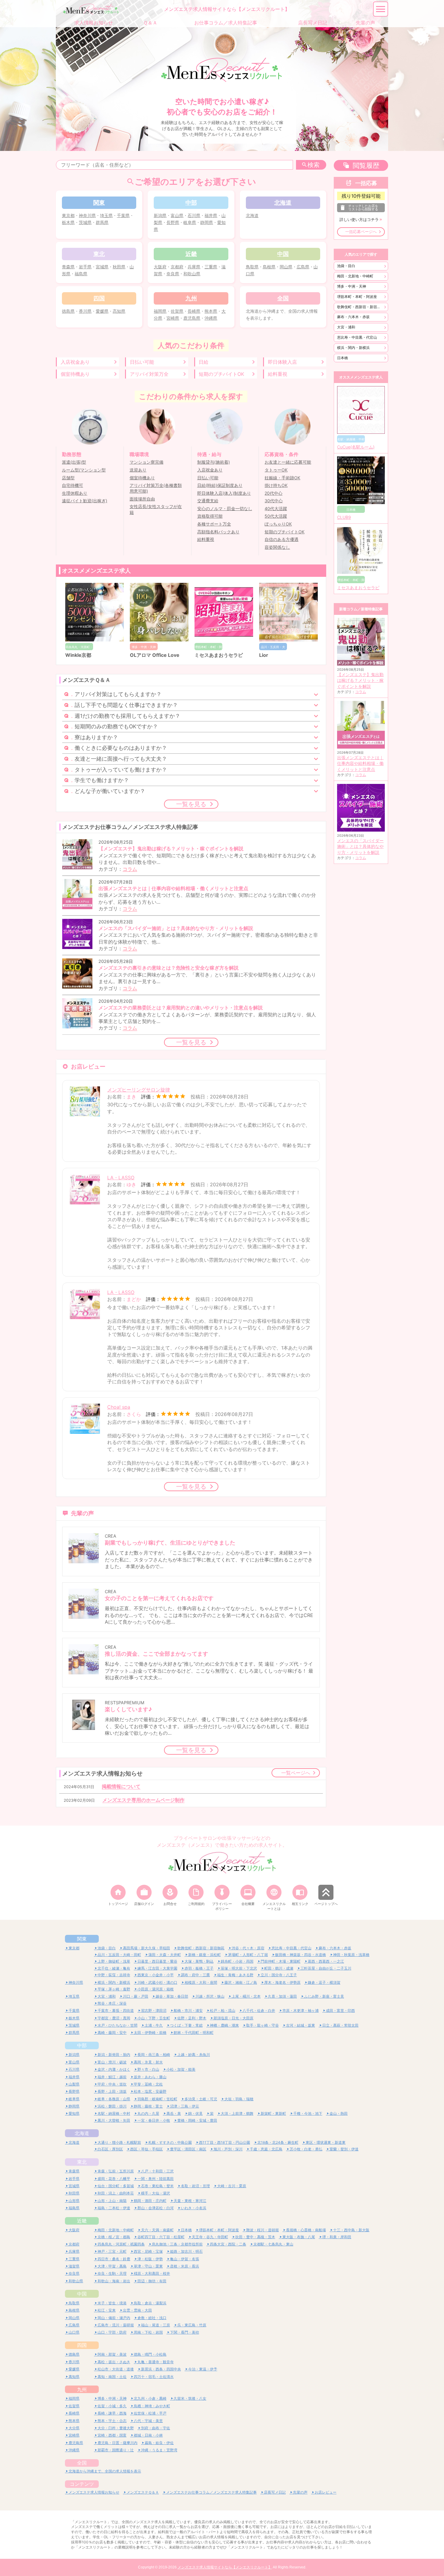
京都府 (177, 267)
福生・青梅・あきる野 (235, 1975)
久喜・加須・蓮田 (282, 1996)
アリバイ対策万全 (149, 374)
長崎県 (194, 311)
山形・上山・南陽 (112, 2201)
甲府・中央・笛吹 (112, 2084)
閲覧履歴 (366, 165)
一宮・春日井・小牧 (154, 2120)
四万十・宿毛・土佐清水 (154, 2377)
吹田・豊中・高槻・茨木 (255, 2237)
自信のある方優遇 (282, 539)
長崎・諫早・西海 (112, 2413)
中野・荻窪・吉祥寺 (114, 1975)
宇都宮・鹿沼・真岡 (114, 2018)
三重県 (211, 267)
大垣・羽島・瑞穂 (239, 2099)
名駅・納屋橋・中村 (114, 2113)
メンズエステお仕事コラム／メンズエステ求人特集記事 (211, 2492)
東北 (82, 2162)
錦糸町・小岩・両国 (237, 1961)
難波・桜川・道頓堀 (262, 2230)
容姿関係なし (277, 547)
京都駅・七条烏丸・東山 (273, 2244)
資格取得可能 (210, 516)
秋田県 (119, 267)
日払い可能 (142, 362)
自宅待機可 (72, 485)
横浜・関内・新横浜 (353, 348)
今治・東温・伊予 (203, 2369)
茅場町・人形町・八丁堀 (248, 1955)
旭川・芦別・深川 (228, 2149)
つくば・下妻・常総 (186, 2025)
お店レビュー (326, 2492)
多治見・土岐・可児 (201, 2099)
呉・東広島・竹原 (192, 2325)
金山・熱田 (339, 2113)
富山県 (177, 215)
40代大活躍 (276, 509)
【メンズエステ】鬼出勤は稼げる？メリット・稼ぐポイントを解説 (360, 681)
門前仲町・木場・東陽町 (281, 1961)
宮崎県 (173, 318)
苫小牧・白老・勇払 (306, 2149)
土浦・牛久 (154, 2025)
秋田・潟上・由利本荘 (116, 2193)
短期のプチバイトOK (221, 374)
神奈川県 (87, 215)
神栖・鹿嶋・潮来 (224, 2025)
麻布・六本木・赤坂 (353, 317)
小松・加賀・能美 (181, 2069)
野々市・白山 (148, 2069)
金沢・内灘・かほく (114, 2069)
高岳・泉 (174, 2113)
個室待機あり (75, 374)
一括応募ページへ (361, 232)
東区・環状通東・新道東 (326, 2142)
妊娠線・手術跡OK (282, 478)
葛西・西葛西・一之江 (326, 1961)
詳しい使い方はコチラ (359, 220)
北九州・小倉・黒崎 (150, 2398)
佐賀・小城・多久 (112, 2406)
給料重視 (278, 374)
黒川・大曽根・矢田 (114, 2120)
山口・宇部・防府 (112, 2332)
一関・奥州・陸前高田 (156, 2179)
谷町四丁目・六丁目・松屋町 (161, 2237)
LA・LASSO (121, 1178)
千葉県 (123, 215)
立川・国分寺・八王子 (279, 1975)
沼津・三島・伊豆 (185, 2106)
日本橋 (343, 358)
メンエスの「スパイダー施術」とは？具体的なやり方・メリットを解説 (360, 847)
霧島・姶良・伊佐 (159, 2443)
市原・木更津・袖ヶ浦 (301, 2010)
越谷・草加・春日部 (172, 1996)
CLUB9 (344, 517)
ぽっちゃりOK (278, 524)
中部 (82, 2045)
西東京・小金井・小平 (156, 1975)
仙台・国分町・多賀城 (116, 2186)
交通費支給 (208, 501)
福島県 (81, 274)
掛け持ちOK (276, 485)
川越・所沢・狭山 (210, 1996)
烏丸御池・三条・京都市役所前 (177, 2244)
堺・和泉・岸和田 (337, 2237)
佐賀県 (177, 311)
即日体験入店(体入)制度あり (224, 493)
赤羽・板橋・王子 (199, 1968)
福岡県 (160, 311)
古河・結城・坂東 (301, 2025)
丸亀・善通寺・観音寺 (156, 2362)
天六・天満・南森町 (157, 2230)
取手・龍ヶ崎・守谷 (262, 2025)
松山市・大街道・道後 (116, 2369)
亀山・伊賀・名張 (185, 2259)
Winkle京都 (78, 655)
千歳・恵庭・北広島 (266, 2149)
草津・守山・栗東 (148, 2266)
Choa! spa (119, 1407)
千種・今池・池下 (308, 2113)
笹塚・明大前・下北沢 (239, 1968)
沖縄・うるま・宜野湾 (159, 2450)
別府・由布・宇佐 (156, 2428)
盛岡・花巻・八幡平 (114, 2179)
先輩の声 (300, 2492)
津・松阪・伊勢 (150, 2259)
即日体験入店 (282, 362)
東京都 (68, 215)
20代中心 (273, 493)
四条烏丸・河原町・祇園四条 (121, 2244)
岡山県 (286, 267)
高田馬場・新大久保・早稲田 (146, 1948)
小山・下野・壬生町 (154, 2018)
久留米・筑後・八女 (190, 2398)
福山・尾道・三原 (156, 2325)
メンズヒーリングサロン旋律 (139, 1090)
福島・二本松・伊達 (114, 2208)
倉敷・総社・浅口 (152, 2318)
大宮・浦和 (346, 327)
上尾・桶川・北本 (246, 1996)
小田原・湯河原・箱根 (156, 1989)
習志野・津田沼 (154, 2010)
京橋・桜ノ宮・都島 (114, 2237)
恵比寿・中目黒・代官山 (357, 337)
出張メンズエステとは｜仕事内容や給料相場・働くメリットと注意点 (360, 764)
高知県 (119, 311)
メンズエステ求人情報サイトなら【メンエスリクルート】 (225, 2567)
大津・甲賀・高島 (112, 2266)
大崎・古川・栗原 (232, 2186)
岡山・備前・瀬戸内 (114, 2318)
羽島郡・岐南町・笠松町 (157, 2099)
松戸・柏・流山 (223, 2010)
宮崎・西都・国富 (112, 2435)
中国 (82, 2294)
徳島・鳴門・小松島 (150, 2354)
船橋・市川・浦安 (188, 2010)
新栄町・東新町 (273, 2113)
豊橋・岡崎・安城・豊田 (197, 2120)
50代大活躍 (276, 516)
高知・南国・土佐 (112, 2377)
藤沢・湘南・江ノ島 (241, 1982)
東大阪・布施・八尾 (299, 2237)
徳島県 (68, 311)
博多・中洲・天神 (352, 286)
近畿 (82, 2221)
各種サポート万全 (214, 524)
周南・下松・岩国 (148, 2332)
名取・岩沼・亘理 (195, 2186)
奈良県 (173, 274)
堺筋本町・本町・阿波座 (357, 297)
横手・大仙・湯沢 (156, 2193)
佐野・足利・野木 (192, 2018)
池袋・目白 (346, 266)
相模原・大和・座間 (201, 1982)
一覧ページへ (296, 1773)
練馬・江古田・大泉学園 (157, 1968)
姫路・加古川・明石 (186, 2251)
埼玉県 (106, 215)
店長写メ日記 (275, 2492)
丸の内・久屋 (148, 2113)
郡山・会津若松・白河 (156, 2208)
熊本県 (211, 311)
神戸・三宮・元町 (112, 2251)
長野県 (173, 222)
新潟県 (160, 215)
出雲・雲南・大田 (137, 2310)
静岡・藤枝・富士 (148, 2106)
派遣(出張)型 (74, 462)
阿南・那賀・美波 (112, 2354)
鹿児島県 (192, 318)
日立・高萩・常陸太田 (340, 2025)
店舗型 (68, 478)
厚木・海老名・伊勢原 (282, 1982)
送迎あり (138, 470)
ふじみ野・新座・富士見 (324, 1996)
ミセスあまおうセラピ (219, 655)
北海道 (252, 215)
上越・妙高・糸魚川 (194, 2055)
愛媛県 (102, 311)
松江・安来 (107, 2310)
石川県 (194, 215)
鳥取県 (252, 267)
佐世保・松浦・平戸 (150, 2413)
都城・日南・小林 (148, 2435)
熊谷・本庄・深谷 (112, 2003)
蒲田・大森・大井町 (165, 1955)
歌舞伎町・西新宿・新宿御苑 (361, 307)
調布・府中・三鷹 (195, 1975)
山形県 (74, 2201)
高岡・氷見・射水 (148, 2062)
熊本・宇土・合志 (112, 2421)
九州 (82, 2389)
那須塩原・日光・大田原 (233, 2018)
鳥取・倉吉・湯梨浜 (150, 2303)
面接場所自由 (142, 499)
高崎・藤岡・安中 (112, 2033)
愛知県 (74, 2113)
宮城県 (102, 267)
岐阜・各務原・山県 (114, 2099)
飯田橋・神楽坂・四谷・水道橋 (301, 1955)
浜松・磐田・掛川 (112, 2106)
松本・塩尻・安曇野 (150, 2091)
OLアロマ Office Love (155, 655)
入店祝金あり (75, 362)
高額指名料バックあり (218, 532)
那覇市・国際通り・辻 (116, 2450)
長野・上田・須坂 (112, 2091)
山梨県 (74, 2084)
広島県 (303, 267)
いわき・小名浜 (194, 2208)
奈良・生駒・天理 (112, 2273)
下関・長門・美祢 (185, 2332)
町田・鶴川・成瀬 (279, 1968)
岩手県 (85, 267)
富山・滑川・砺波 (112, 2062)
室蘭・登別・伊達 (344, 2149)
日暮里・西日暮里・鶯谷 (157, 1961)
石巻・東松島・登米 (157, 2186)
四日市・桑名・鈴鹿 (114, 2259)
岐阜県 (190, 222)
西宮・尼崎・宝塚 (148, 2251)
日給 (204, 362)
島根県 (269, 267)
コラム (130, 869)
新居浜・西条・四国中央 (161, 2369)
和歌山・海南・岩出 (114, 2281)
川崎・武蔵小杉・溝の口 (157, 1982)
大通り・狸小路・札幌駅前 (119, 2142)
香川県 (85, 311)
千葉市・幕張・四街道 (116, 2010)
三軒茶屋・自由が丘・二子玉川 (326, 1968)
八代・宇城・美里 (148, 2421)
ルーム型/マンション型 (84, 470)
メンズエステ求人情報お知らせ (94, 2492)
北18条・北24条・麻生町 (278, 2142)
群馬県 (102, 222)
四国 (82, 2345)
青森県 (68, 267)
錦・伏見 (195, 2113)
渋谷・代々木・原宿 (248, 1948)
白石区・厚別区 (110, 2149)
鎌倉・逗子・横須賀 (324, 1982)
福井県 (211, 215)
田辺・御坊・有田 (152, 2281)
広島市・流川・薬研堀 (116, 2325)
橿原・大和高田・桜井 (152, 2273)
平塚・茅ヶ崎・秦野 (114, 1989)
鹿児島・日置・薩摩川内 (117, 2443)
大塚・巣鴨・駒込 (199, 1961)
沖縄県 (211, 318)
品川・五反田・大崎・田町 (119, 1955)
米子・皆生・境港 (112, 2303)
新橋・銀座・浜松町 (204, 1955)
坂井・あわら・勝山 (150, 2077)
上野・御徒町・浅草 (114, 1961)
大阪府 (160, 267)
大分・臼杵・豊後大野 (116, 2428)
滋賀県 (74, 2266)
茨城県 (85, 222)
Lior (264, 655)
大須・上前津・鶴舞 (237, 2113)
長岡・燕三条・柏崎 (154, 2055)
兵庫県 (194, 267)
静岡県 (207, 222)
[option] (95, 621)
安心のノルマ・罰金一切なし (225, 509)
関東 (82, 1939)
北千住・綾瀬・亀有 (114, 1968)
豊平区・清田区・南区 (188, 2149)
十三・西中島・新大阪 (351, 2230)
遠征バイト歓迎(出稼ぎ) (85, 501)
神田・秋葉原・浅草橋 (351, 1955)
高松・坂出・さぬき (114, 2362)
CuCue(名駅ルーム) (356, 447)
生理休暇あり (75, 493)
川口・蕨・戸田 (136, 1996)
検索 (314, 165)
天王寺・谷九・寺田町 (210, 2237)
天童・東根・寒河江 (190, 2201)
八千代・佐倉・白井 (259, 2010)
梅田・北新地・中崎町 (355, 276)
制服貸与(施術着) (214, 462)
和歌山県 (192, 274)
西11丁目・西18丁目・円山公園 (225, 2142)
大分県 (74, 2428)
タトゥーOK (276, 470)
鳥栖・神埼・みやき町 (152, 2406)
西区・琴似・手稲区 (146, 2149)
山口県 (74, 2332)
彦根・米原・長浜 (185, 2266)
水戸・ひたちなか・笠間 (117, 2025)
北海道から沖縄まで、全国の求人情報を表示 (105, 2471)
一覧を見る (191, 804)
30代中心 (274, 501)
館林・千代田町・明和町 (194, 2033)
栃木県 (68, 222)
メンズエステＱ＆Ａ (143, 2492)
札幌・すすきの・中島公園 (170, 2142)
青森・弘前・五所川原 (116, 2171)
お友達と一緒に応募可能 (288, 462)
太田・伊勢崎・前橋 (150, 2033)
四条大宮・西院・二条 (228, 2244)
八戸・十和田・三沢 (157, 2171)
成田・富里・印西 (340, 2010)
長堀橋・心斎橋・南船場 (306, 2230)
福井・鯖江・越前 (112, 2077)
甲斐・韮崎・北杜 (148, 2084)
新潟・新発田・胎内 (114, 2055)
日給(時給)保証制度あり (220, 485)
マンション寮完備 (146, 462)
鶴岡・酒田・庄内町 (150, 2201)
